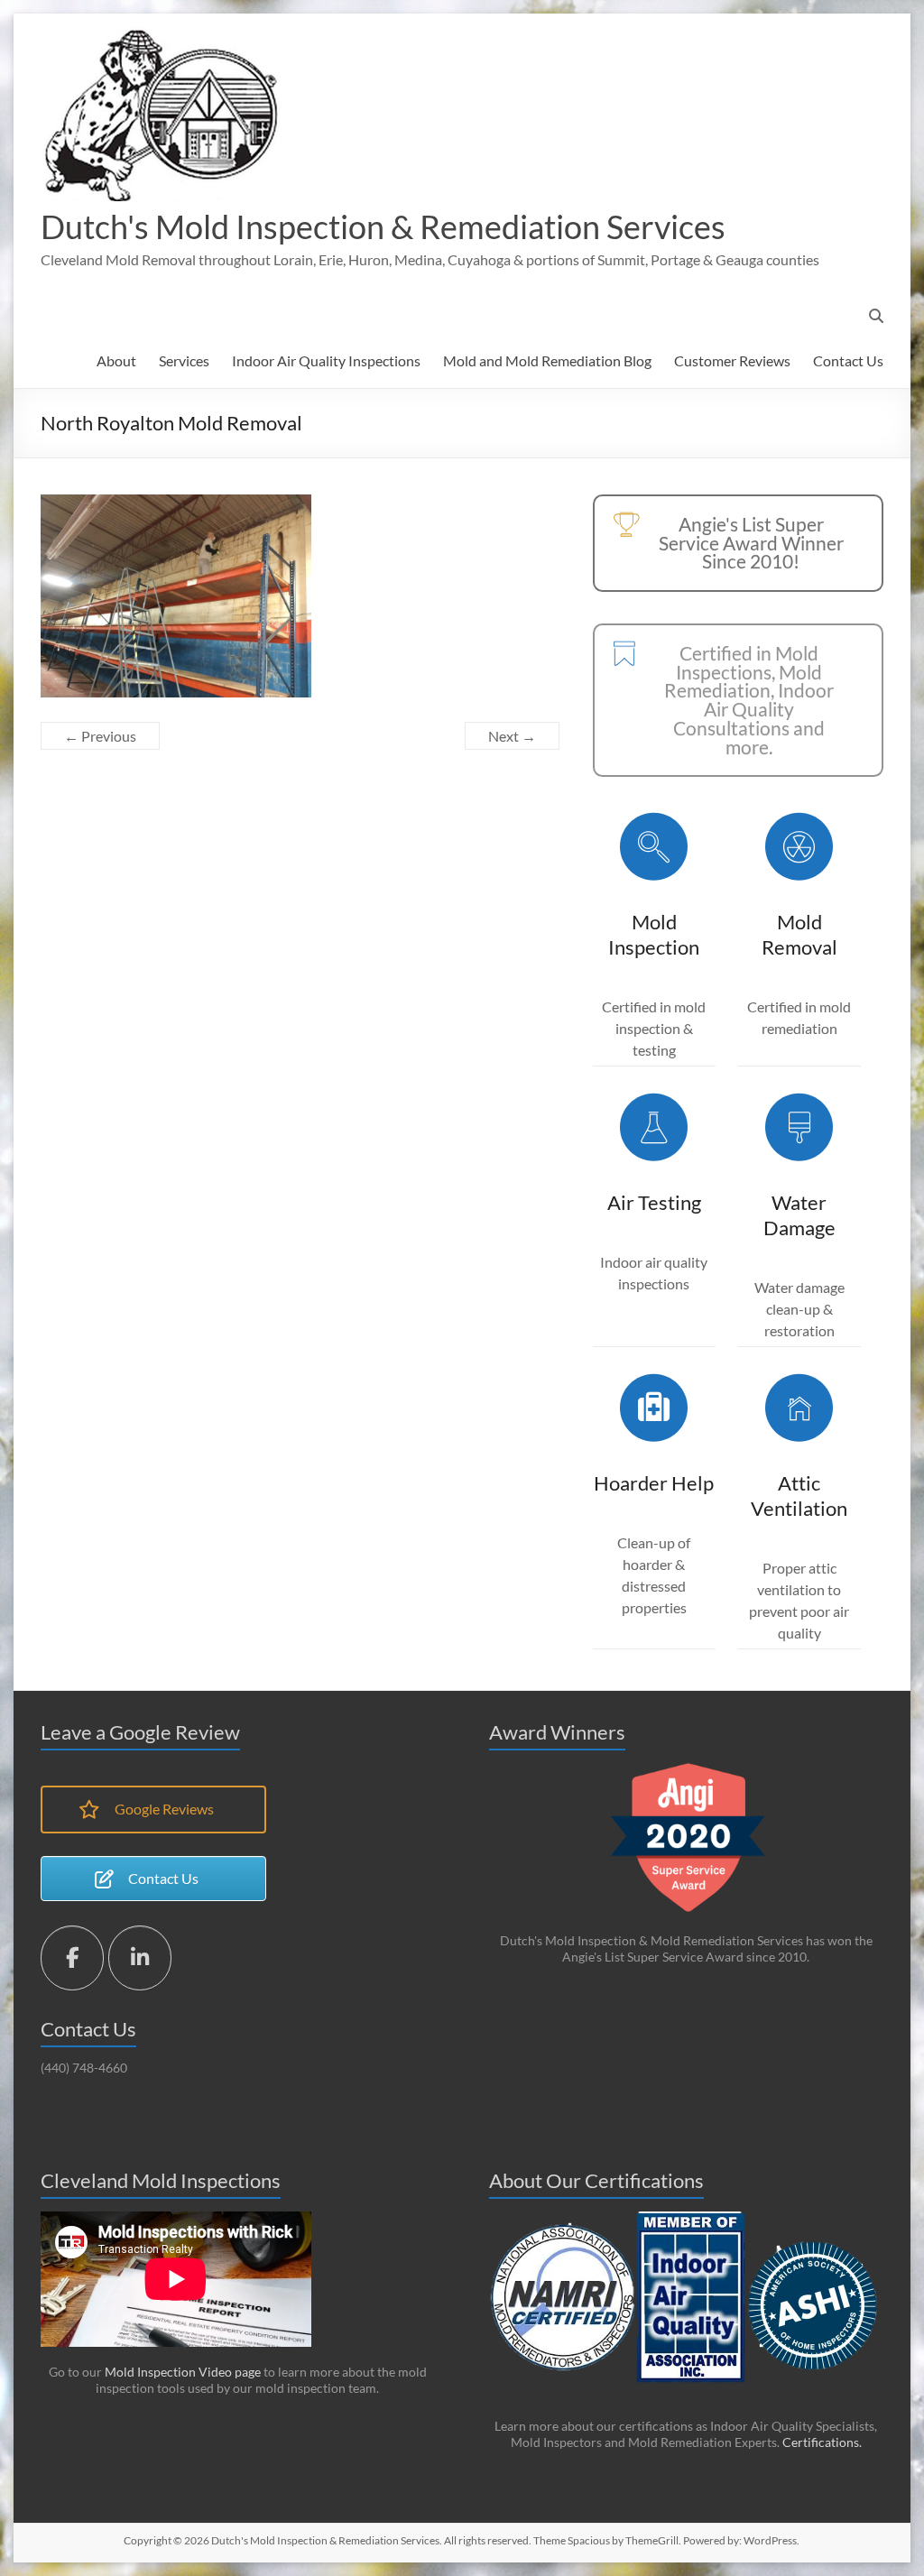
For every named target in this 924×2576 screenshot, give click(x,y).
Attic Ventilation (799, 1496)
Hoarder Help (654, 1483)
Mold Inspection (654, 934)
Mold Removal (799, 934)
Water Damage (799, 1215)
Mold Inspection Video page (181, 2372)
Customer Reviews (732, 360)
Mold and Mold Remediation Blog (547, 360)
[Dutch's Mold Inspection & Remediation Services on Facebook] (72, 1958)
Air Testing (654, 1202)
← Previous (100, 736)
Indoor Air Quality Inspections (326, 360)
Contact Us (848, 360)
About (116, 360)
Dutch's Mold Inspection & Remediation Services (383, 226)
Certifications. (822, 2442)
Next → (512, 736)
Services (184, 360)
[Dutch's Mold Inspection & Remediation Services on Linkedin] (140, 1958)
